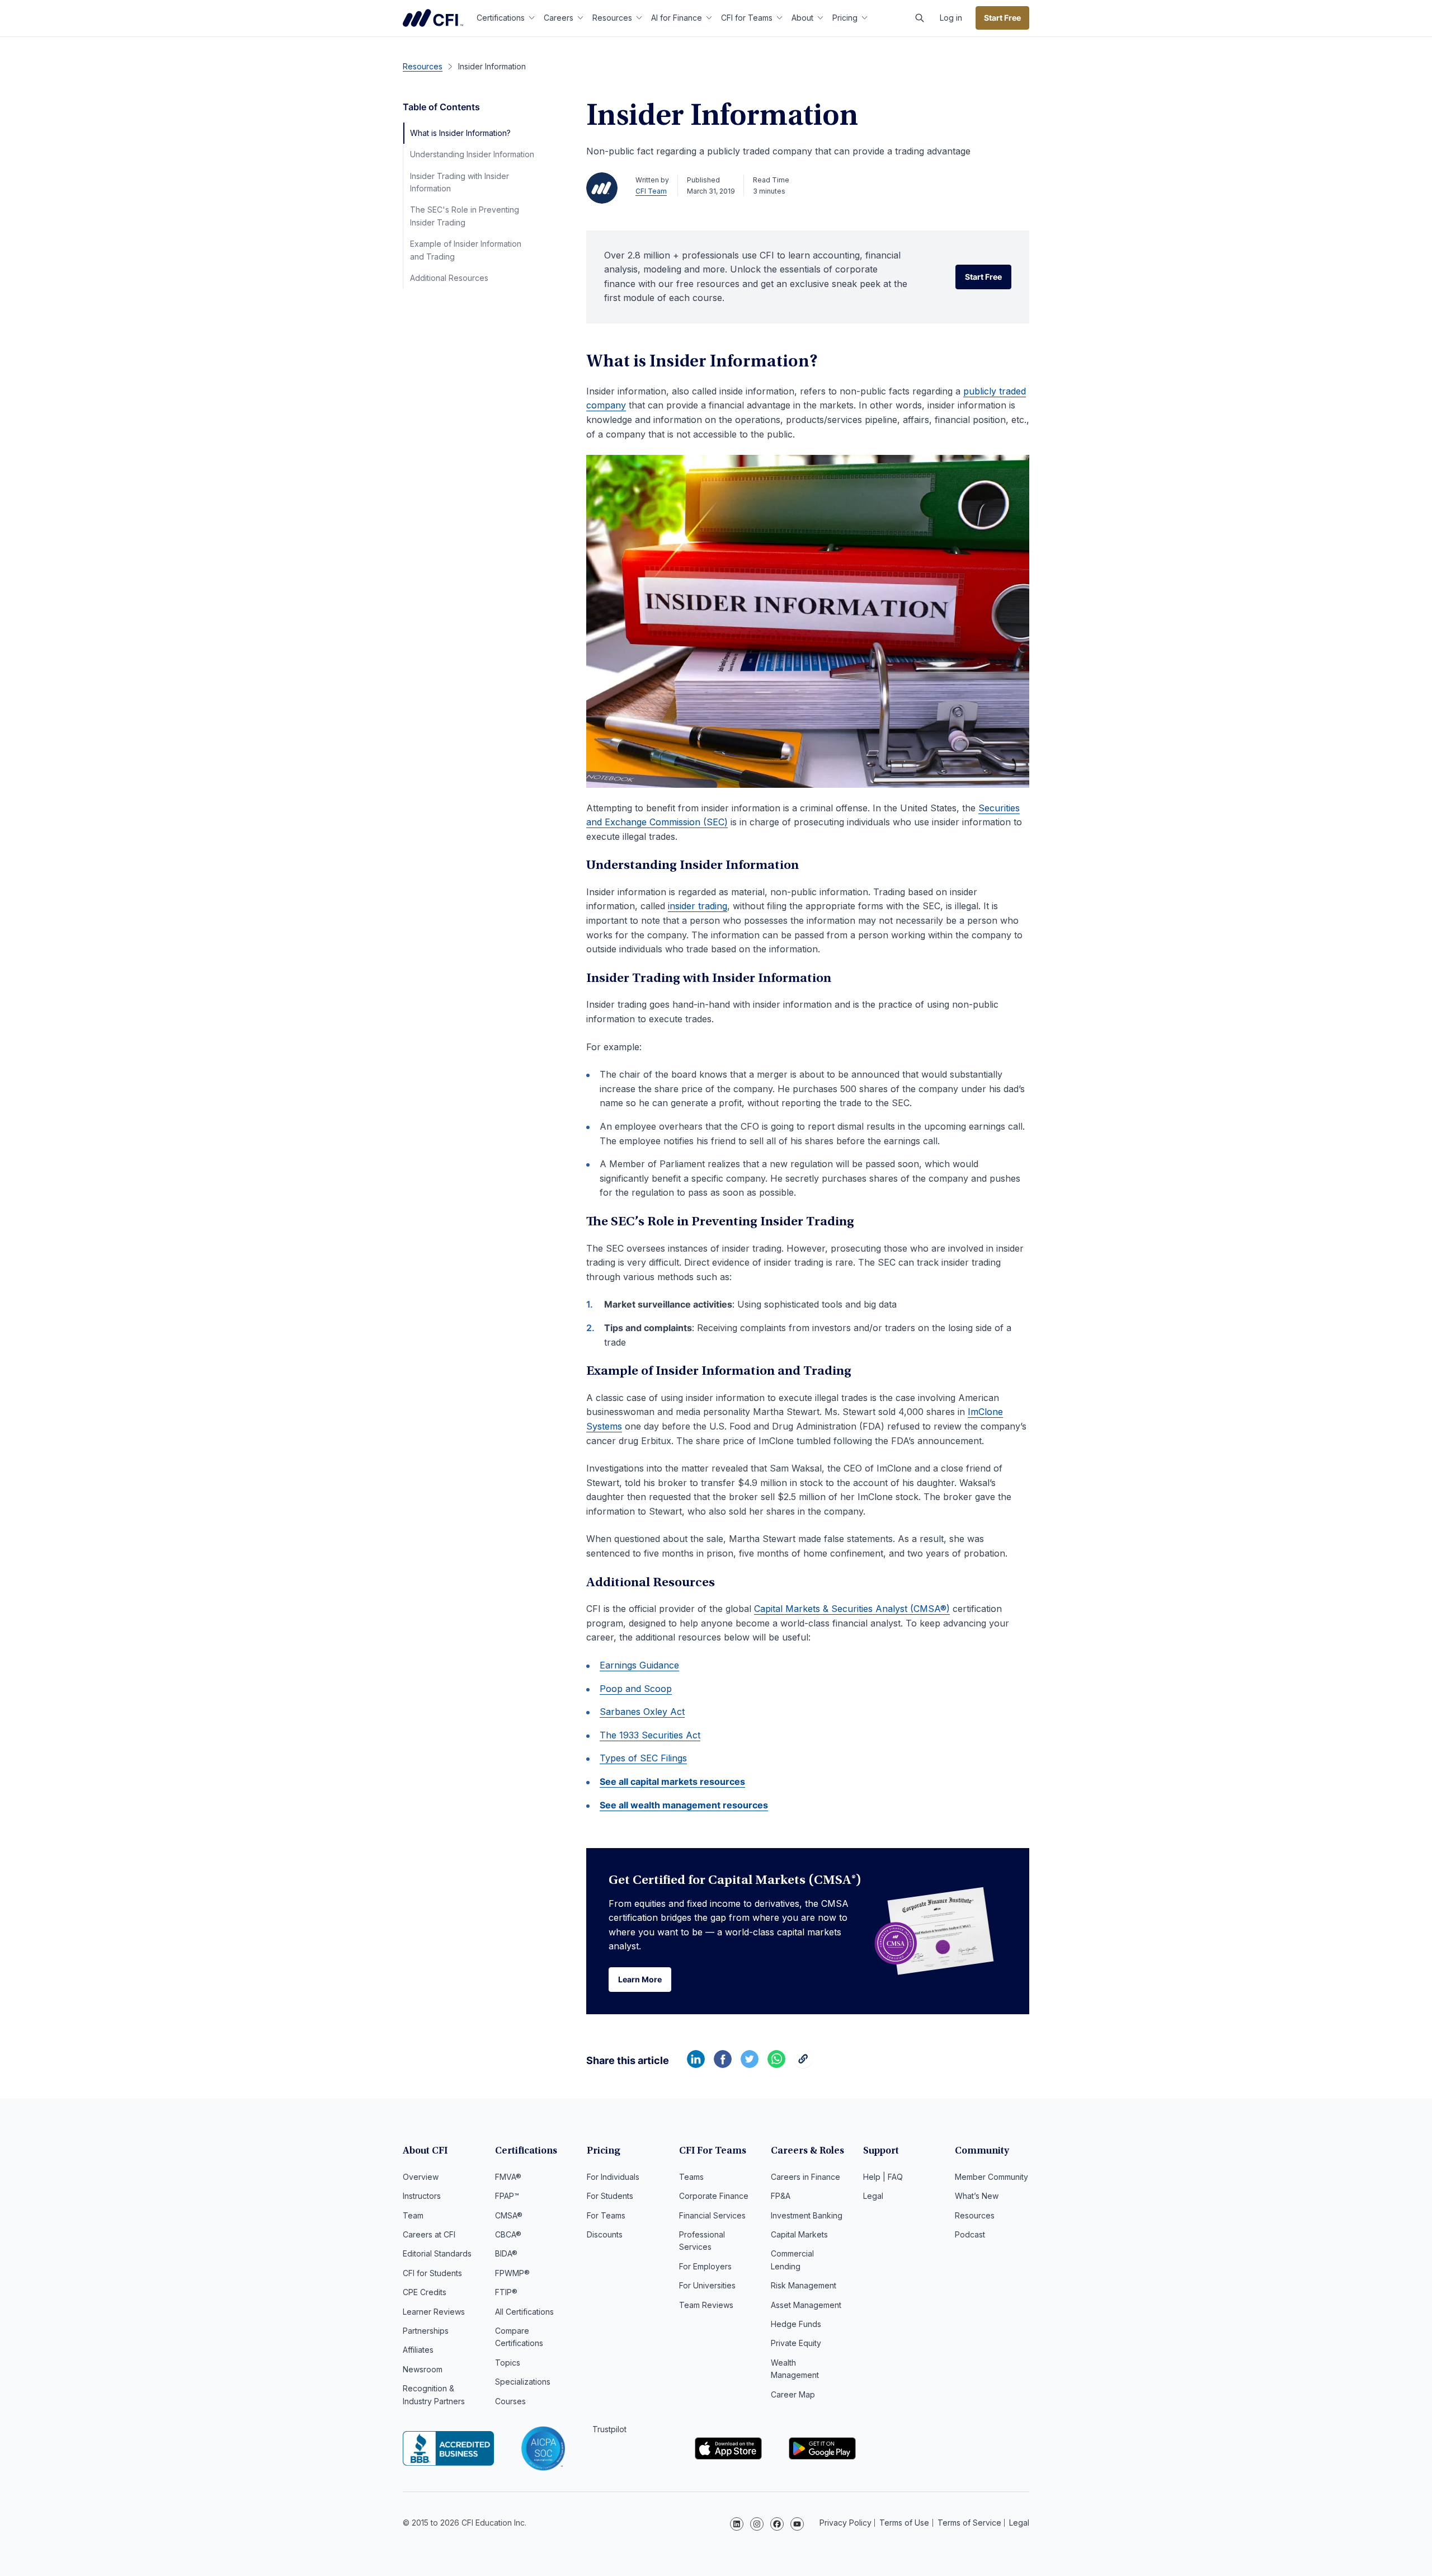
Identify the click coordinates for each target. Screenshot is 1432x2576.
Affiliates (418, 2350)
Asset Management (806, 2305)
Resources (612, 18)
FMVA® (508, 2177)
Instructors (422, 2196)
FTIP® (506, 2292)
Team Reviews (706, 2305)
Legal (873, 2196)
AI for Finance (677, 18)
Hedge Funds (796, 2324)
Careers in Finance (805, 2177)
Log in (951, 18)
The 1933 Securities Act (650, 1735)
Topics (508, 2363)
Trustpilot (609, 2429)
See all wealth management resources (684, 1805)
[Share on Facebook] (723, 2065)
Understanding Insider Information (472, 154)
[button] (920, 18)
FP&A (781, 2196)
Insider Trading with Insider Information (460, 182)
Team (413, 2215)
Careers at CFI (429, 2234)
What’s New (977, 2196)
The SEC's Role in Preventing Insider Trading (465, 216)
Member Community (991, 2177)
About (802, 18)
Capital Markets (799, 2234)
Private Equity (796, 2343)
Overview (421, 2177)
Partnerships (426, 2331)
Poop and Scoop (636, 1689)
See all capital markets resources (672, 1781)
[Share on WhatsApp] (776, 2065)
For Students (610, 2196)
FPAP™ (507, 2196)
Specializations (523, 2382)
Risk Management (804, 2285)
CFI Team (651, 191)
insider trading (698, 906)
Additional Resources (449, 278)
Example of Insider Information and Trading (466, 250)
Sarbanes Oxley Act (642, 1712)
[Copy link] (803, 2065)
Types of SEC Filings (643, 1758)
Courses (510, 2401)
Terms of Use (904, 2523)
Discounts (605, 2234)
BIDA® (506, 2253)
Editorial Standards (437, 2253)
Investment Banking (807, 2215)
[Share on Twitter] (750, 2065)
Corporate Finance (714, 2196)
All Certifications (524, 2312)
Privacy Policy (845, 2523)
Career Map (793, 2394)
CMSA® (509, 2215)
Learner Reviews (434, 2312)
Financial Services (712, 2215)
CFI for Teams (747, 18)
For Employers (705, 2266)
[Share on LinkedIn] (696, 2065)
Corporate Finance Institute (433, 18)
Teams (691, 2177)
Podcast (970, 2234)
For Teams (606, 2215)
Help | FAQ (883, 2177)
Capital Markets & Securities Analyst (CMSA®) (852, 1609)
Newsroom (423, 2369)
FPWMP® (512, 2273)
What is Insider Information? (460, 133)
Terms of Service (969, 2523)
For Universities (707, 2285)
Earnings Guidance (639, 1665)
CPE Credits (425, 2292)
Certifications (501, 18)
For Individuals (613, 2177)
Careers (559, 18)
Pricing (845, 18)
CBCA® (508, 2234)
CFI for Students (432, 2273)
